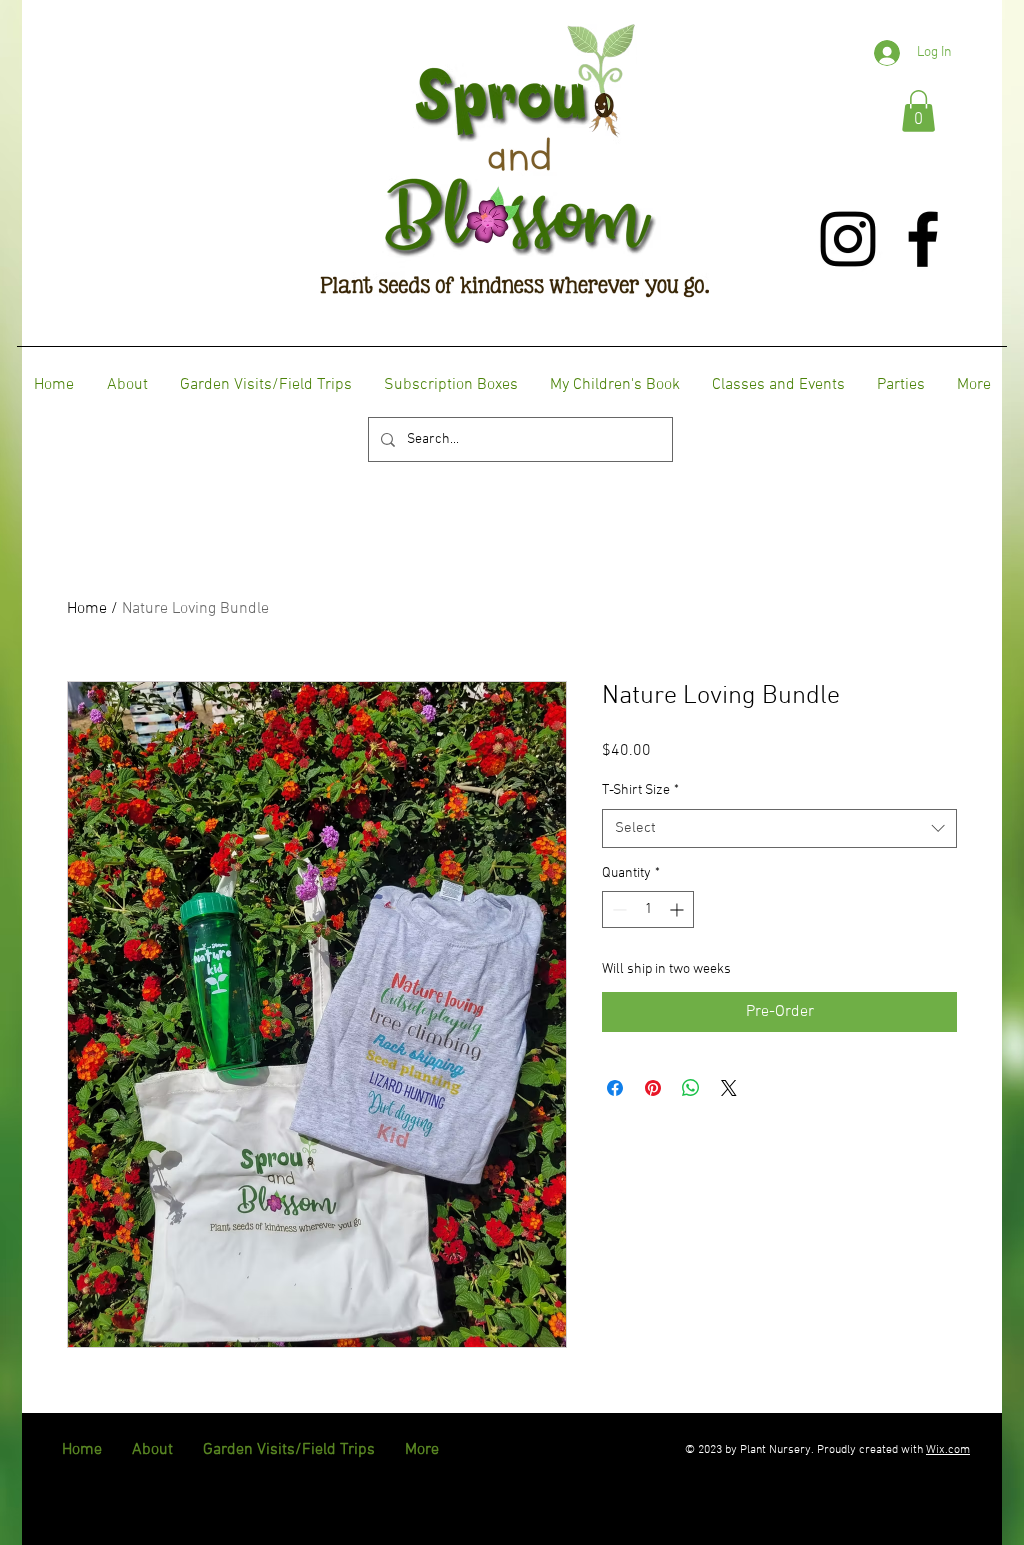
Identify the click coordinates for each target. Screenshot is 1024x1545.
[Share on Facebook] (615, 1088)
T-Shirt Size (640, 790)
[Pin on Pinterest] (653, 1088)
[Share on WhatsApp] (691, 1088)
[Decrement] (617, 909)
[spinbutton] (648, 909)
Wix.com (948, 1450)
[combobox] (779, 828)
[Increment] (678, 909)
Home (87, 609)
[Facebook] (923, 239)
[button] (918, 111)
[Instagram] (848, 239)
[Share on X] (729, 1088)
